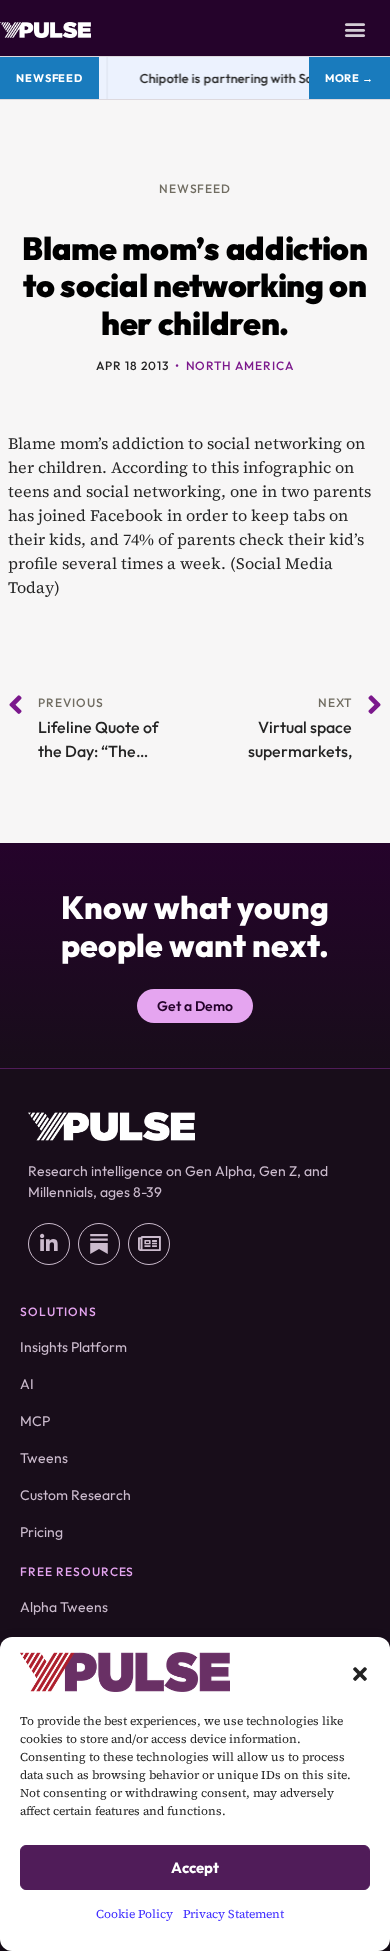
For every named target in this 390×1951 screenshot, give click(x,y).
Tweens (44, 1458)
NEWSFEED (195, 188)
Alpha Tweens (64, 1607)
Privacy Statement (233, 1914)
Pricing (41, 1532)
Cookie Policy (134, 1914)
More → (349, 78)
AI (27, 1384)
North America (240, 365)
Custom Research (75, 1495)
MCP (35, 1421)
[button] (360, 1672)
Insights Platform (73, 1347)
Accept (195, 1867)
